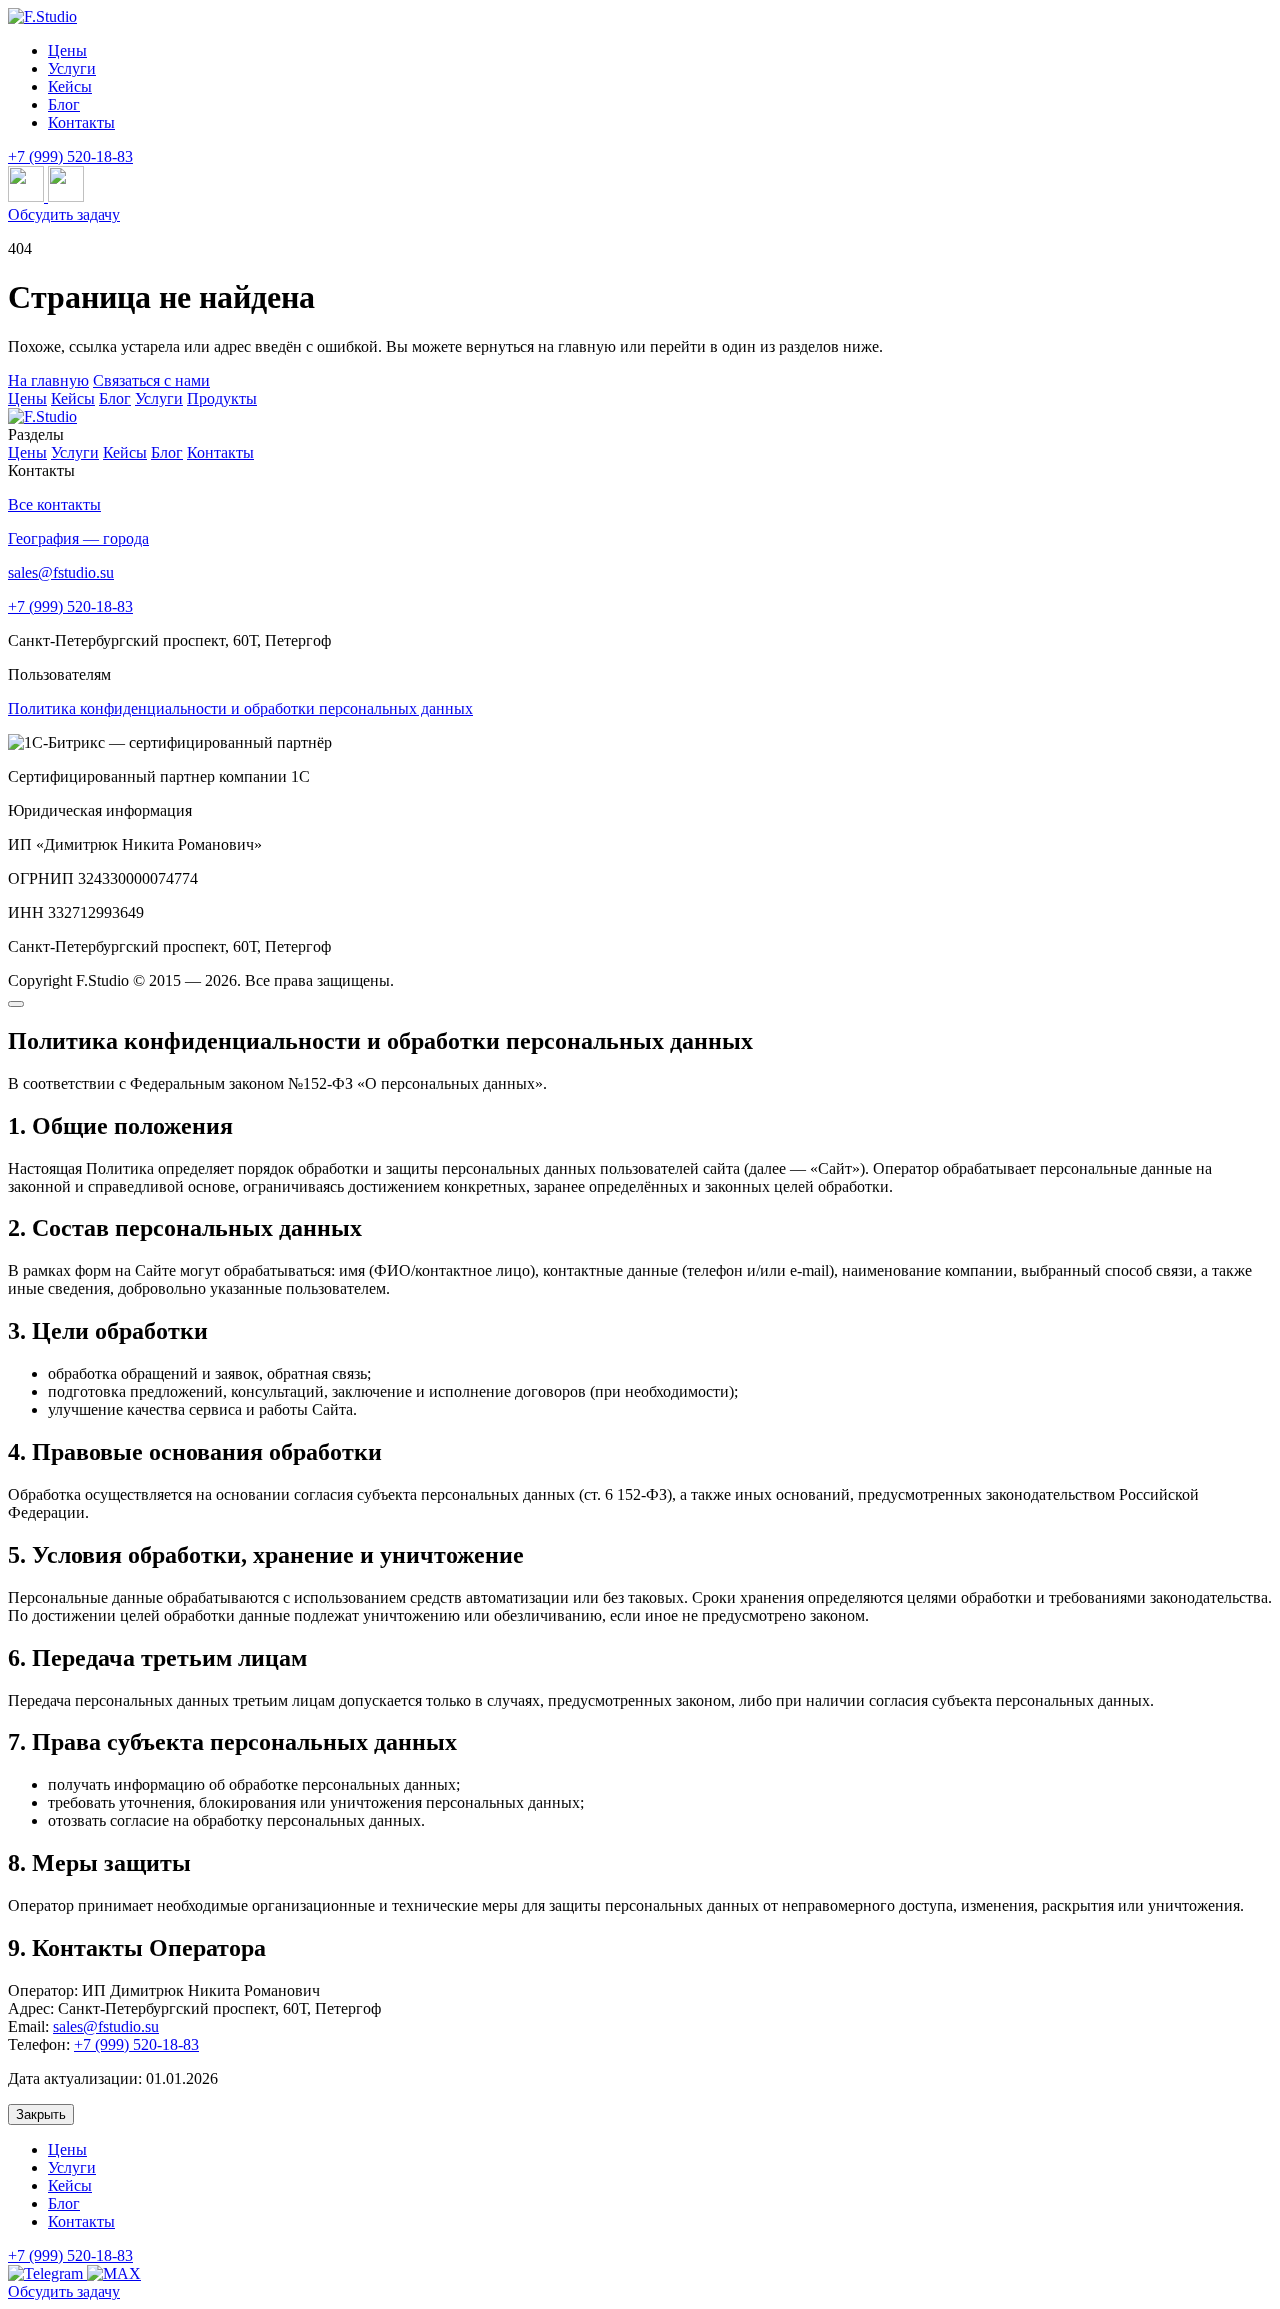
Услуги (159, 398)
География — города (78, 538)
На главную (48, 380)
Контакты (220, 452)
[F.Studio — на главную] (42, 416)
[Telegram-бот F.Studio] (28, 196)
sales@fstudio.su (61, 572)
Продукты (222, 398)
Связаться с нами (151, 380)
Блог (115, 398)
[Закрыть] (16, 1004)
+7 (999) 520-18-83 (70, 156)
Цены (27, 398)
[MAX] (114, 2273)
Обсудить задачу (64, 214)
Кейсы (73, 398)
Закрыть (41, 2114)
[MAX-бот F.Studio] (66, 196)
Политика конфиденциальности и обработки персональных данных (240, 708)
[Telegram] (47, 2273)
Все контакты (54, 504)
